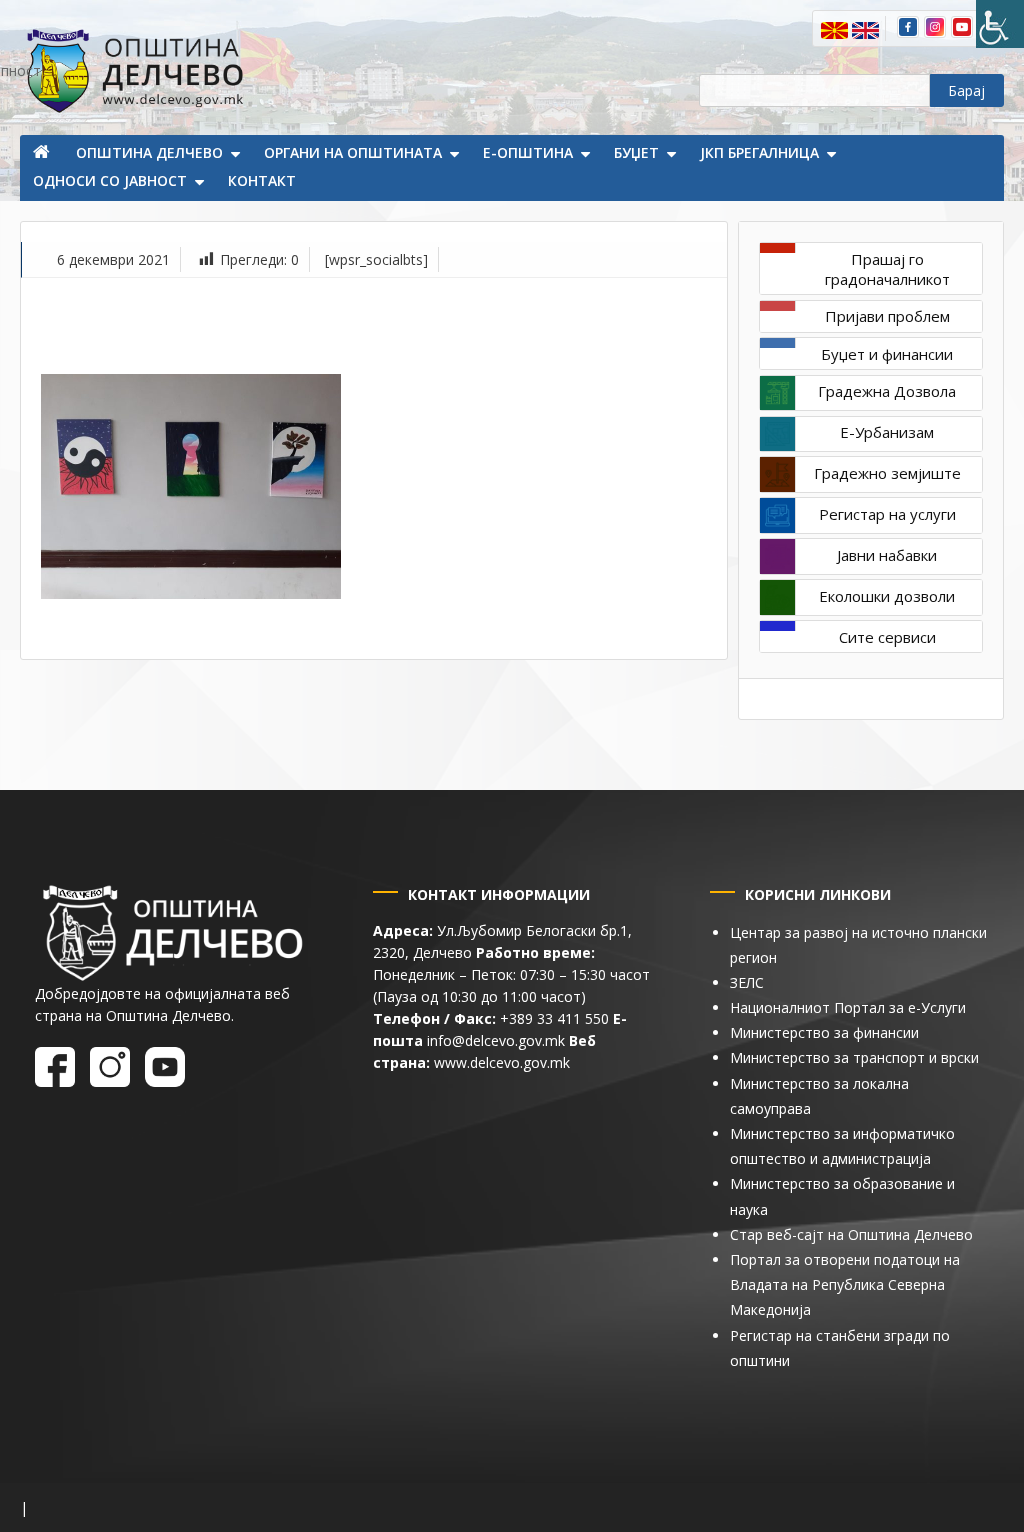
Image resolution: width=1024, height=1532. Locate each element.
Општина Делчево (149, 152)
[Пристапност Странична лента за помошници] (1000, 24)
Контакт (262, 180)
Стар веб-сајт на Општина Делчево (851, 1234)
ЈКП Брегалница (759, 152)
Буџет (636, 152)
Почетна (43, 154)
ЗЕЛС (747, 982)
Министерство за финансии (824, 1032)
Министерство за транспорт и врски (854, 1057)
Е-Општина (528, 152)
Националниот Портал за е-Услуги (848, 1007)
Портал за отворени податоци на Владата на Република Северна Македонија (845, 1284)
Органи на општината (353, 152)
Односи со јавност (110, 180)
